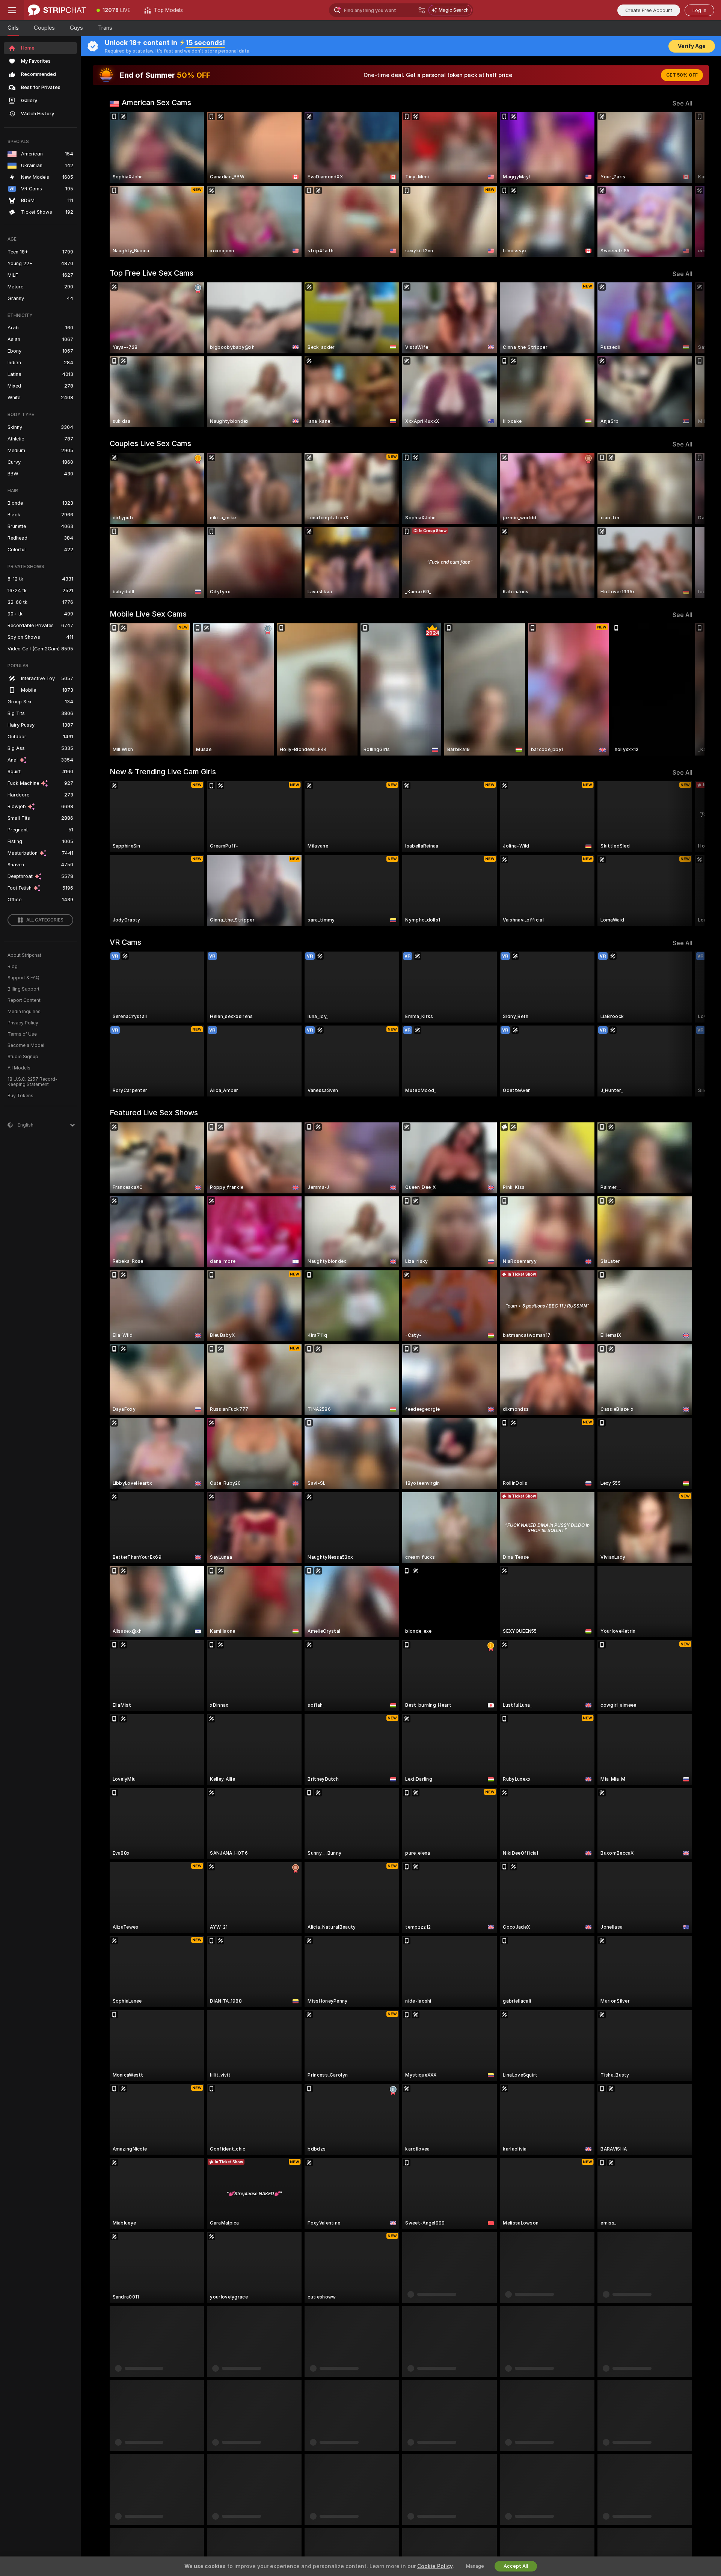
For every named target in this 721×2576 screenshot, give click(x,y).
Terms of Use (22, 1034)
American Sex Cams (156, 103)
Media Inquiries (24, 1012)
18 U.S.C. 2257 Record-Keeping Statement (32, 1082)
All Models (19, 1068)
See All (683, 103)
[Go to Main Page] (57, 10)
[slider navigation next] (686, 184)
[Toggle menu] (12, 10)
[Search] (422, 10)
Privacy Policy (23, 1023)
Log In (699, 10)
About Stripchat (24, 955)
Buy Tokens (20, 1096)
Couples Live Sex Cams (150, 443)
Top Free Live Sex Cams (152, 273)
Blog (13, 967)
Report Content (24, 1000)
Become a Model (26, 1045)
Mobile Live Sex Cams (148, 614)
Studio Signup (23, 1057)
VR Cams (125, 942)
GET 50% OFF (682, 75)
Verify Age (692, 46)
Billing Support (23, 989)
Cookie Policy (435, 2566)
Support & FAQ (23, 978)
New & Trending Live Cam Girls (163, 772)
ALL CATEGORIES (45, 920)
